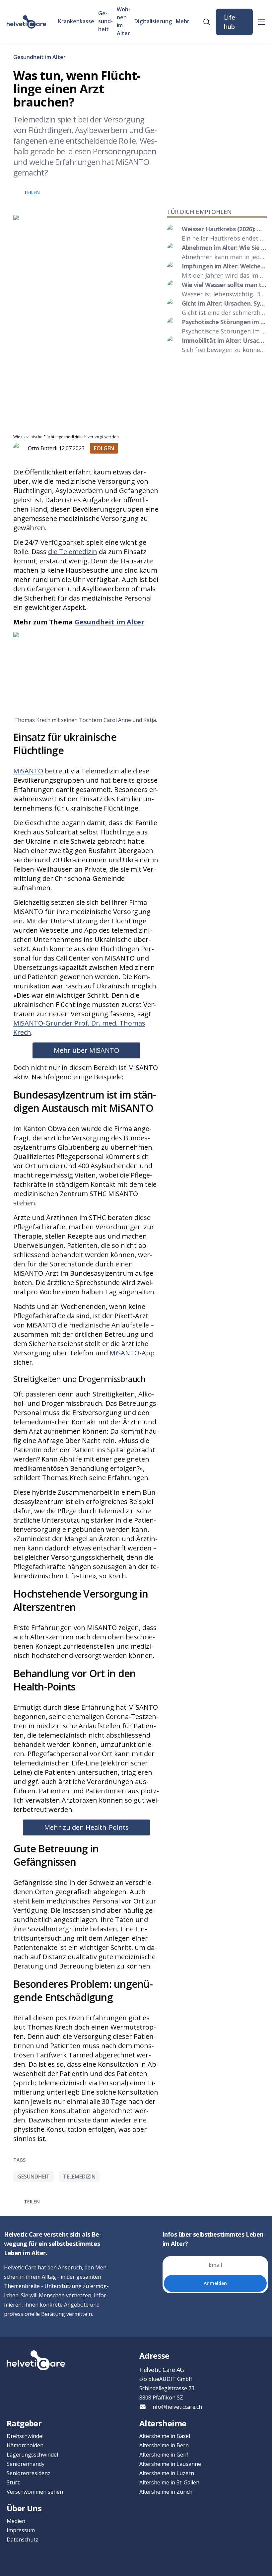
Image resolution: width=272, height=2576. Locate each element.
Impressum (21, 2530)
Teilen (32, 192)
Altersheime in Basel (165, 2436)
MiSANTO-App (132, 1353)
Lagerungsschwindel (32, 2455)
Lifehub (231, 22)
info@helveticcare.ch (177, 2407)
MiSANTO (28, 771)
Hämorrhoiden (25, 2445)
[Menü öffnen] (262, 22)
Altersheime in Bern (164, 2445)
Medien (16, 2521)
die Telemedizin (73, 552)
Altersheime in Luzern (167, 2473)
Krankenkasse (76, 21)
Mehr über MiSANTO (86, 1050)
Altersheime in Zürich (166, 2492)
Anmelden (215, 2283)
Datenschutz (22, 2540)
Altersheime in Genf (164, 2455)
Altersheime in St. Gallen (169, 2482)
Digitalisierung (153, 21)
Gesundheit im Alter (39, 57)
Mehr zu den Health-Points (86, 1827)
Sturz (13, 2482)
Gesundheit (105, 21)
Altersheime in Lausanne (170, 2464)
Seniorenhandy (26, 2464)
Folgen (104, 448)
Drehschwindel (25, 2436)
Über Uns (24, 2508)
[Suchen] (207, 22)
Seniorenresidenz (29, 2473)
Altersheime (163, 2423)
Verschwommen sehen (35, 2492)
